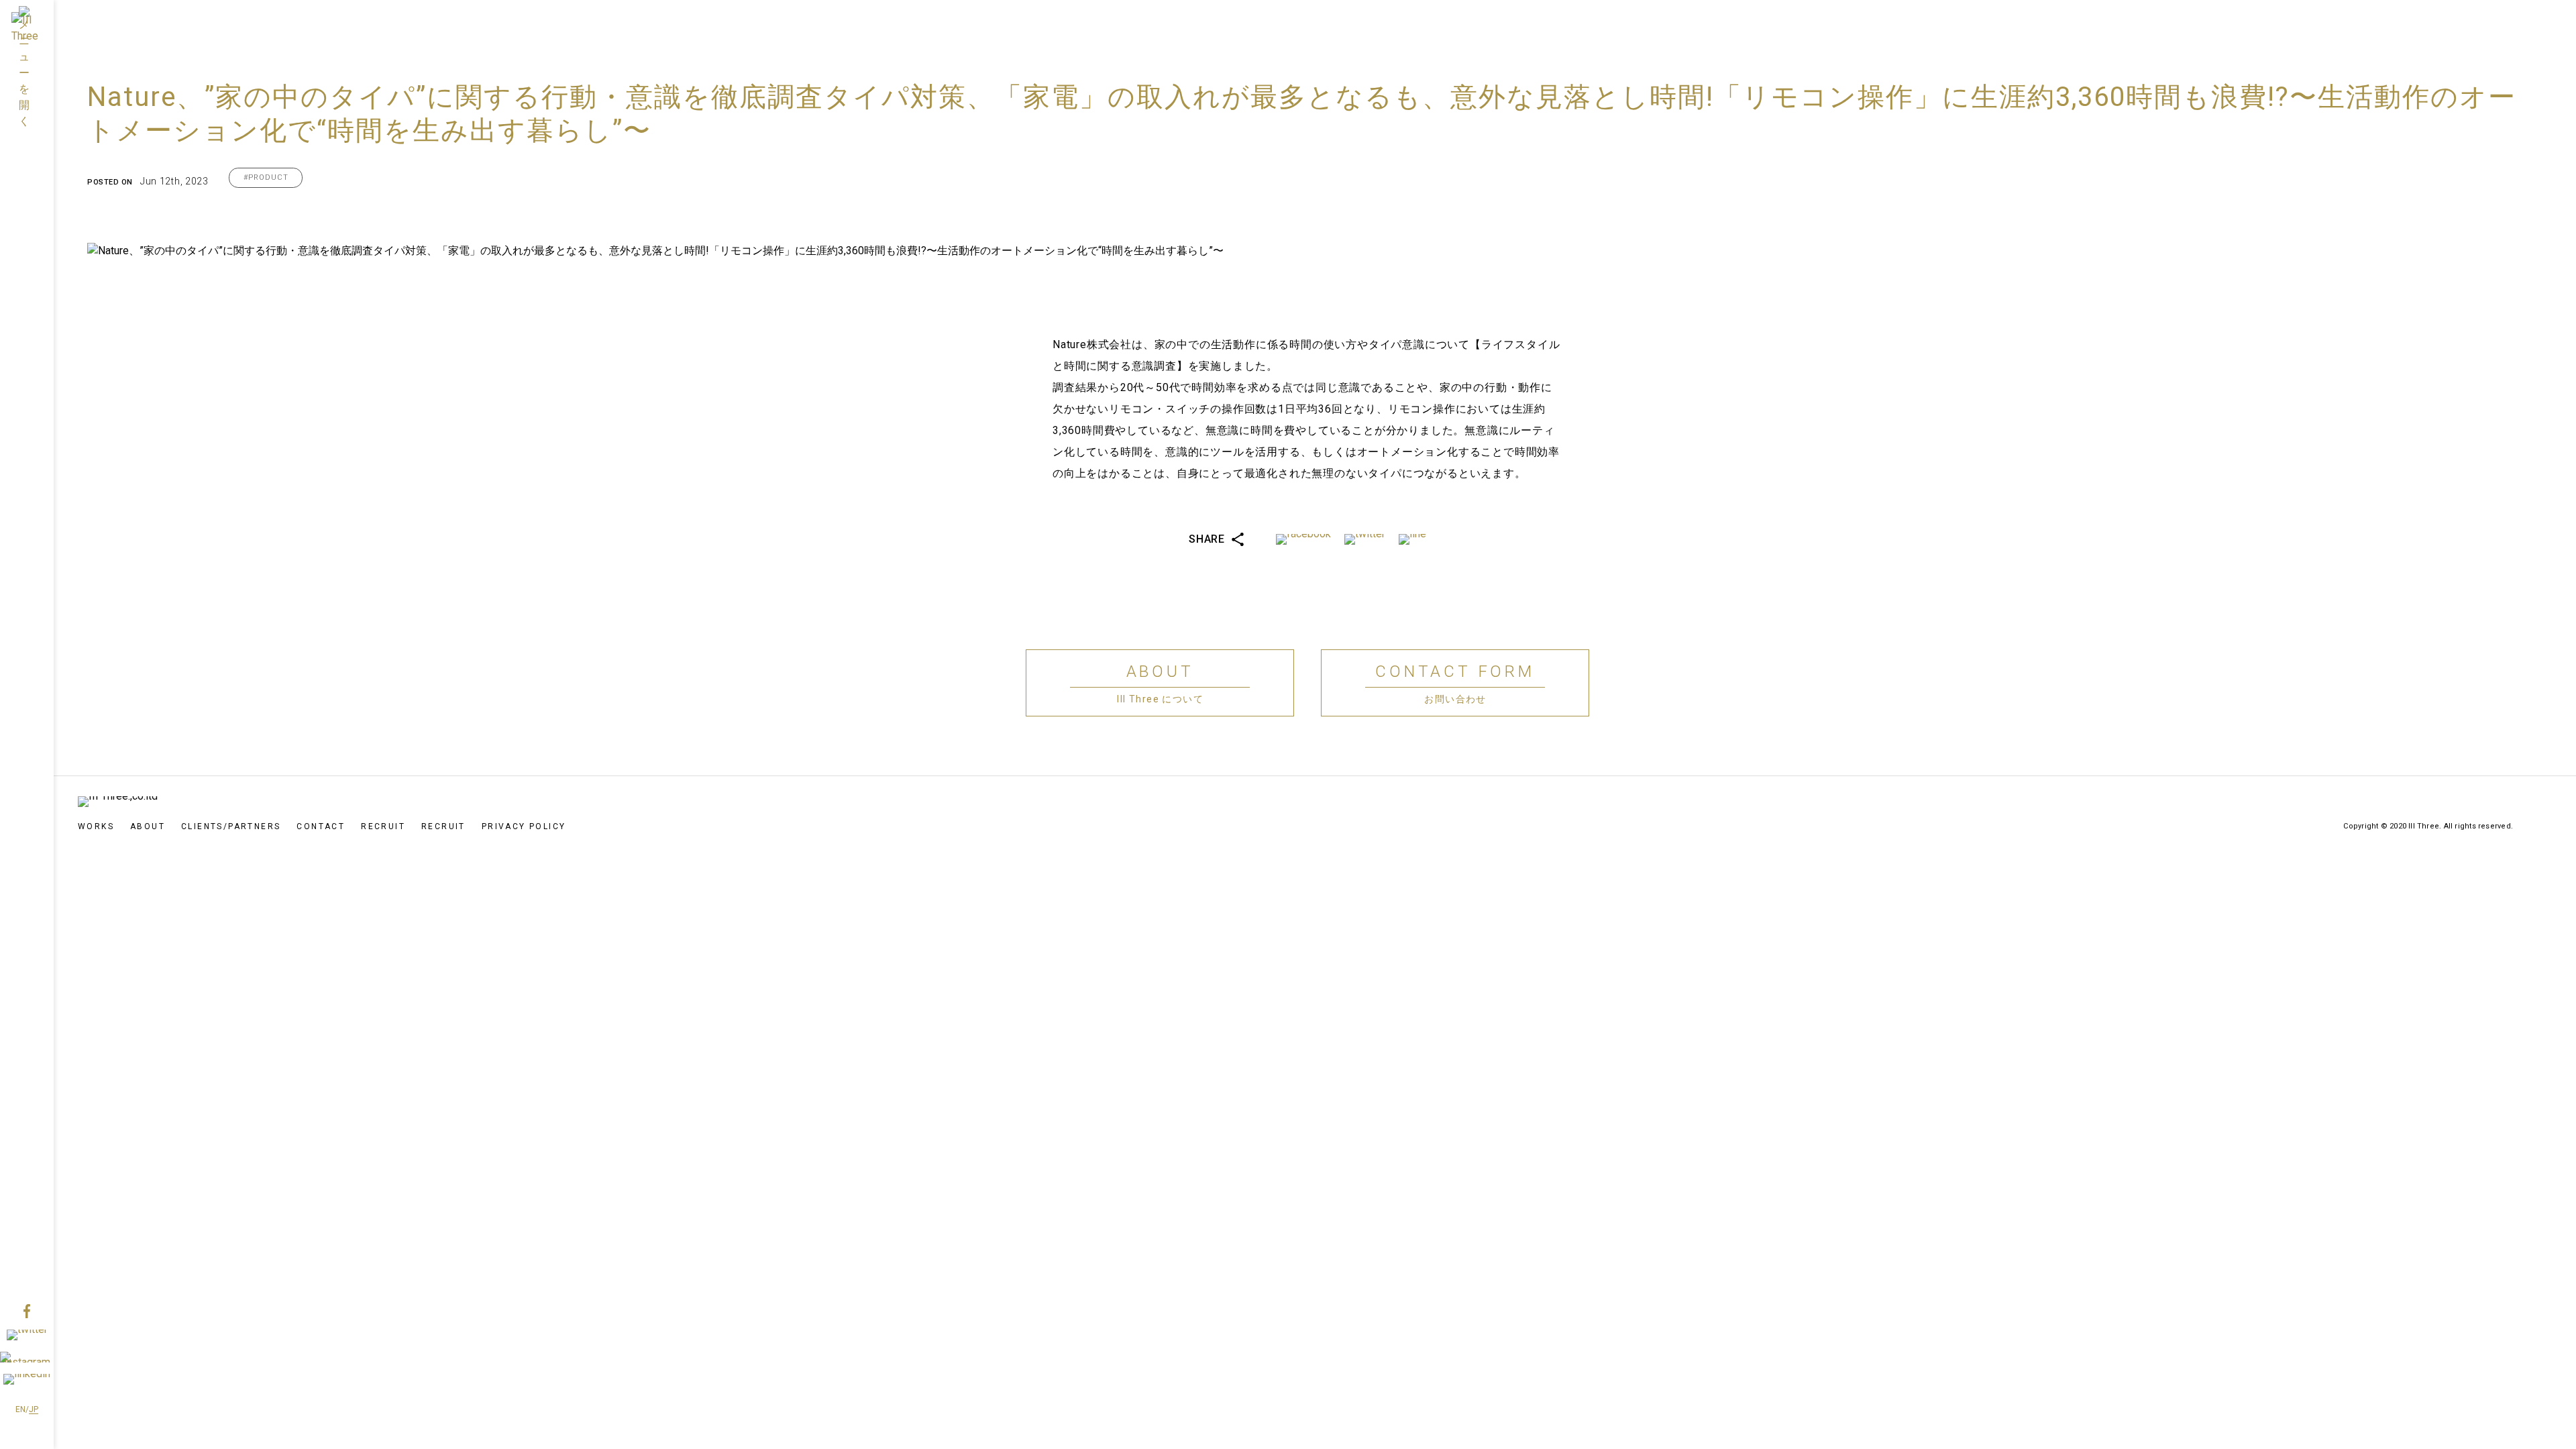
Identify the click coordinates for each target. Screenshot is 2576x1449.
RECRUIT (383, 826)
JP (34, 1409)
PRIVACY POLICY (524, 826)
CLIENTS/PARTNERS (231, 826)
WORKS (96, 826)
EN (20, 1409)
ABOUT (148, 826)
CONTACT (321, 826)
